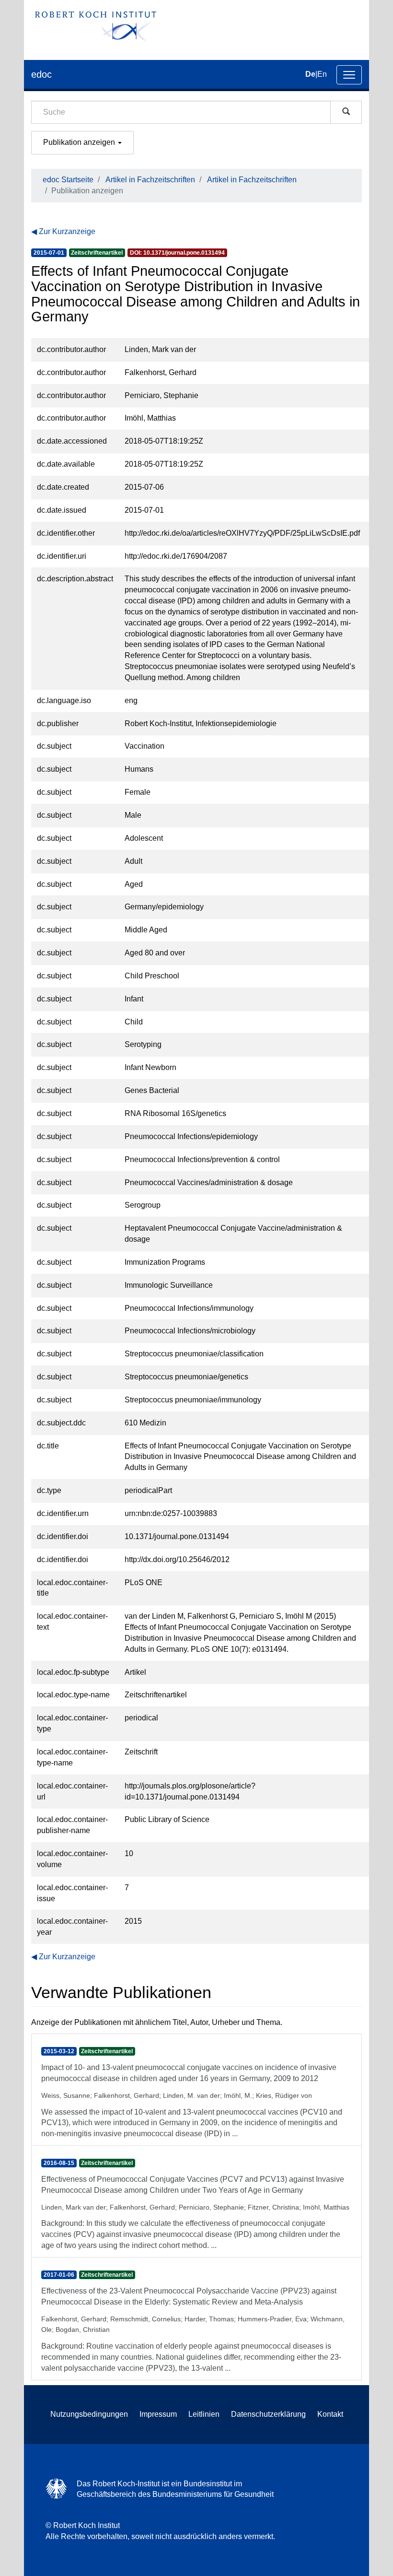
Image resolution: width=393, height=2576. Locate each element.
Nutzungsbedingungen (89, 2414)
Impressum (158, 2414)
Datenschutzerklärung (268, 2414)
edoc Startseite (68, 180)
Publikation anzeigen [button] (80, 142)
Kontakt (330, 2414)
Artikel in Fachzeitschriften (150, 180)
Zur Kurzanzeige (67, 231)
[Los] (346, 112)
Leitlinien (204, 2414)
